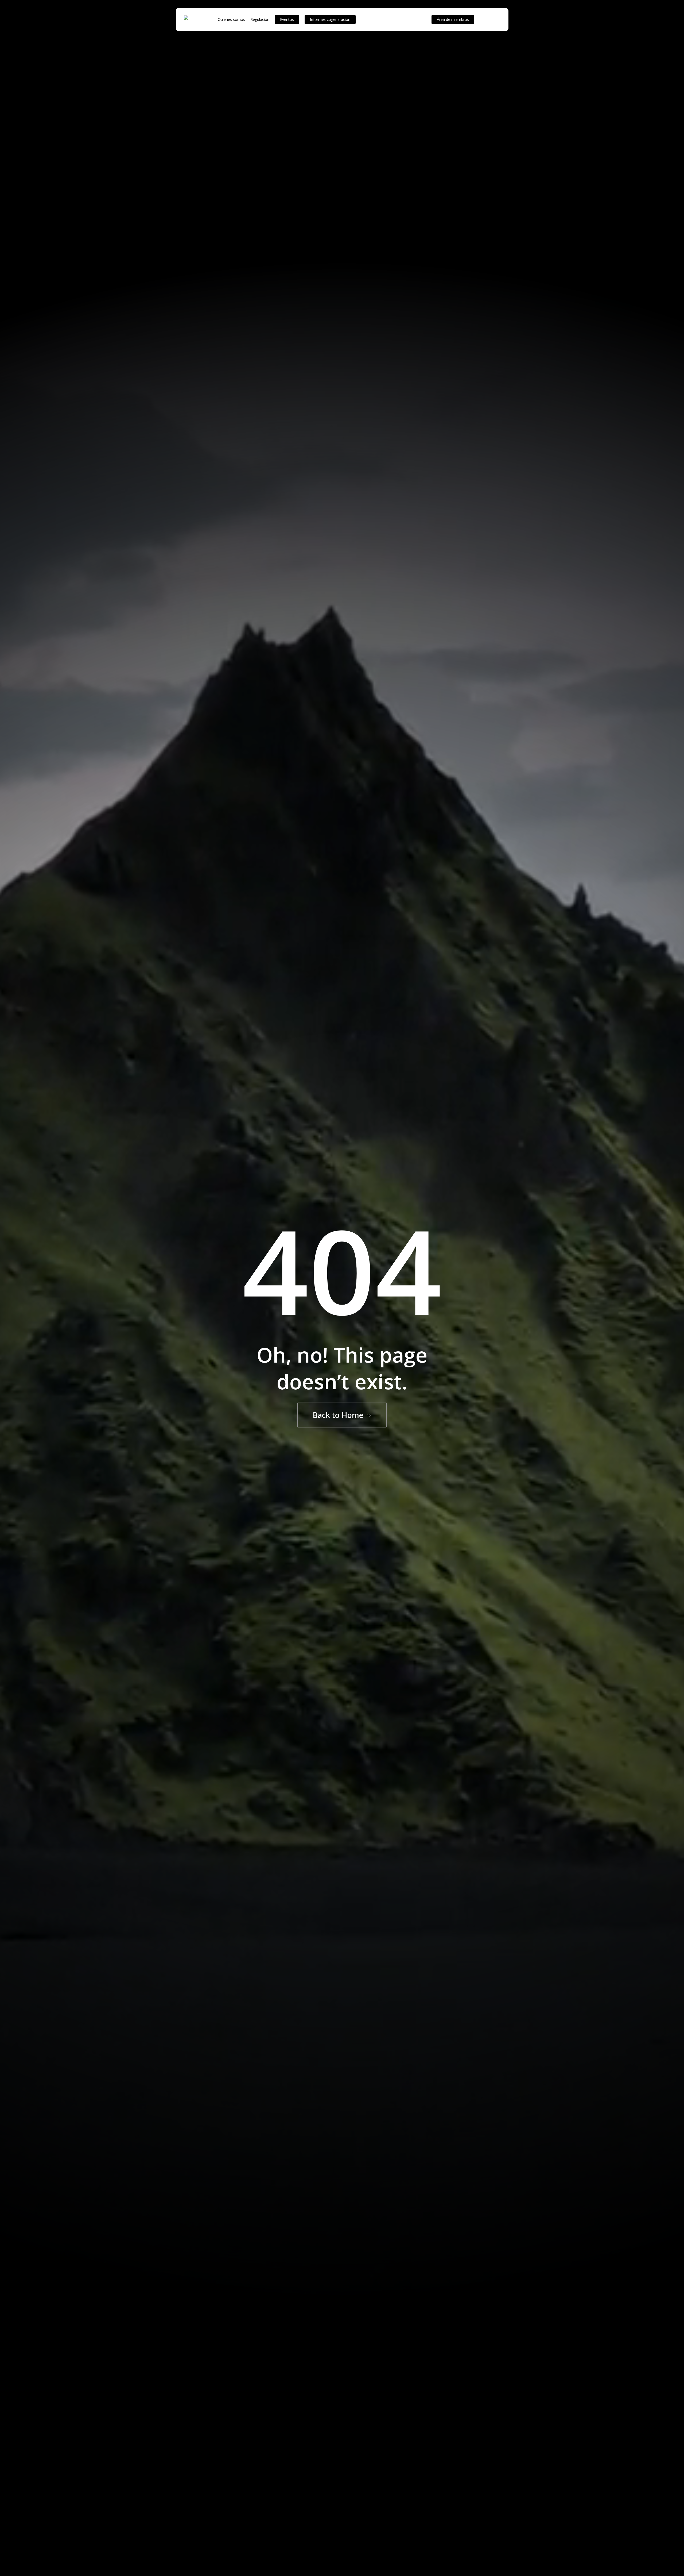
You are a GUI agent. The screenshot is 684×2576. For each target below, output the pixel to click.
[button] (342, 1415)
